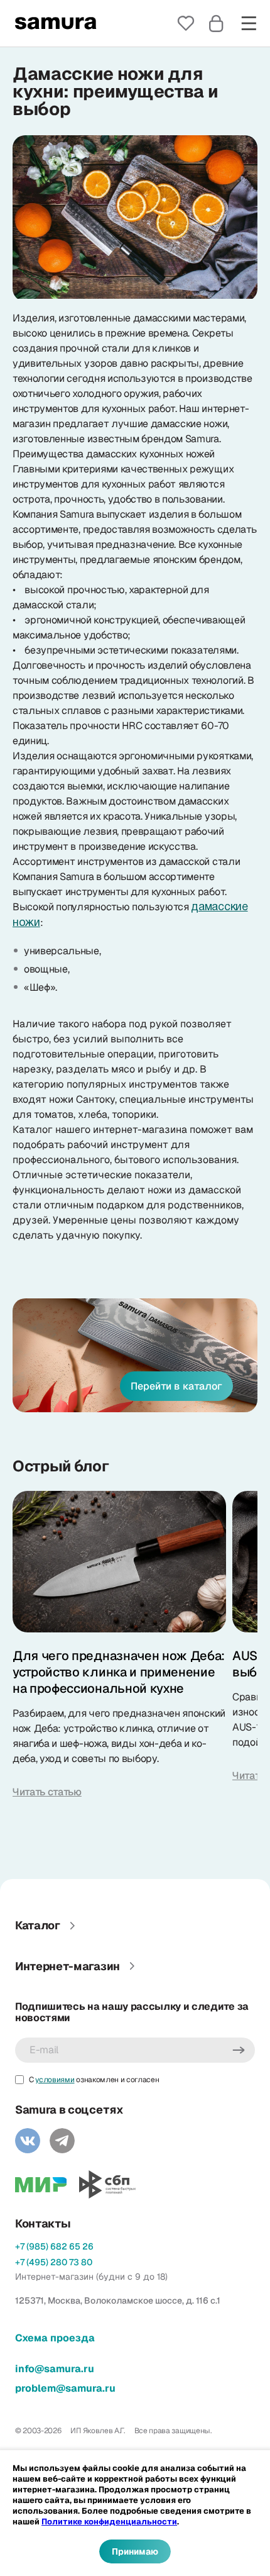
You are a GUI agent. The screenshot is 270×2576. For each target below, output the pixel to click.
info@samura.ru (55, 2369)
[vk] (28, 2141)
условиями (55, 2080)
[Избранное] (186, 23)
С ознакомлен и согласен (94, 2080)
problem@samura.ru (65, 2388)
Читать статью (47, 1792)
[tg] (62, 2141)
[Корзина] (216, 23)
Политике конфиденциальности (109, 2522)
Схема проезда (55, 2338)
